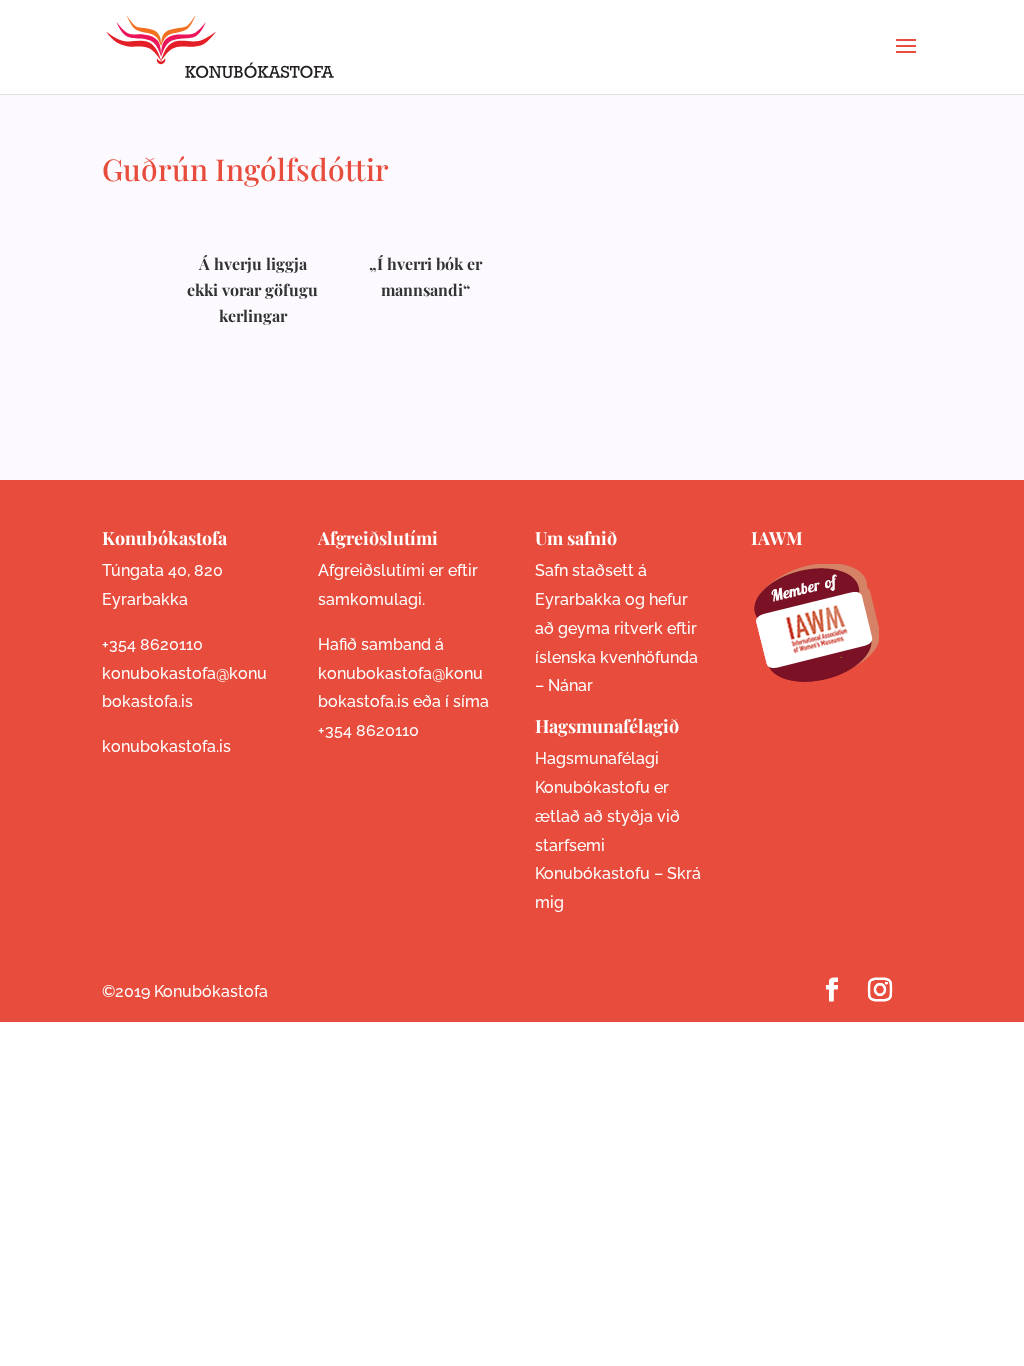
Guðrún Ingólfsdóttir (245, 169)
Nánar (570, 685)
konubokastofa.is (166, 746)
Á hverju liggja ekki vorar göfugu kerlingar (252, 290)
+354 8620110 (152, 644)
